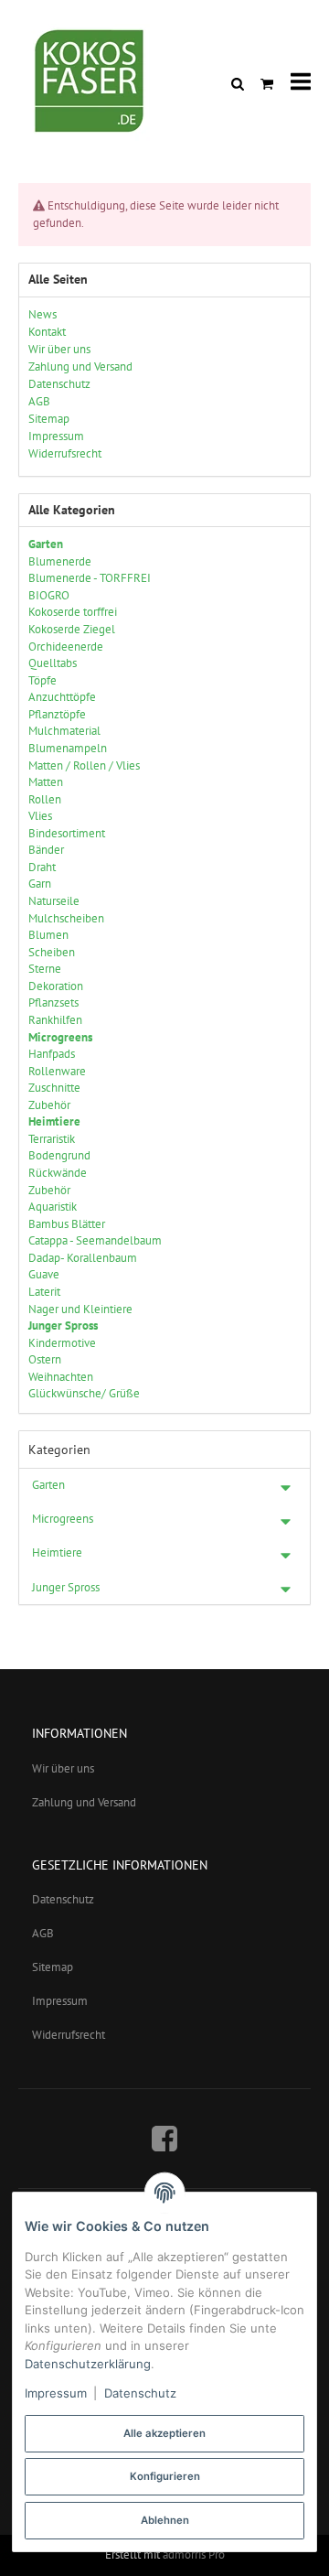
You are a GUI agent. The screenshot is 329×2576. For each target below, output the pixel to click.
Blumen (48, 935)
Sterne (45, 969)
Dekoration (56, 986)
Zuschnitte (54, 1088)
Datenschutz (63, 1899)
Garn (40, 884)
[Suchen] (238, 83)
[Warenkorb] (267, 83)
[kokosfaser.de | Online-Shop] (91, 82)
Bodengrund (59, 1155)
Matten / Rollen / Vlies (84, 765)
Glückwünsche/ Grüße (84, 1393)
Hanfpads (52, 1054)
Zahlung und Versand (84, 1802)
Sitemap (53, 1967)
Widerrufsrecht (69, 2035)
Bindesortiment (67, 833)
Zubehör (49, 1105)
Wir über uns (63, 1768)
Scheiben (52, 952)
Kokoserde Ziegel (72, 629)
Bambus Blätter (67, 1224)
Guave (44, 1274)
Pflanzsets (53, 1002)
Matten (46, 782)
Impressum (60, 2001)
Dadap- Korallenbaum (83, 1258)
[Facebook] (164, 2138)
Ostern (45, 1359)
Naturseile (54, 901)
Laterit (44, 1292)
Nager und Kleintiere (80, 1309)
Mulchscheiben (66, 918)
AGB (43, 1933)
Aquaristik (53, 1207)
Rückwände (58, 1173)
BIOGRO (49, 595)
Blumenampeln (68, 748)
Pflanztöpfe (57, 714)
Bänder (46, 850)
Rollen (45, 799)
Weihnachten (61, 1377)
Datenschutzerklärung (88, 2364)
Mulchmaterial (64, 731)
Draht (42, 867)
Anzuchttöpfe (62, 697)
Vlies (40, 816)
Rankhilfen (55, 1020)
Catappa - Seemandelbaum (95, 1240)
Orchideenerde (66, 647)
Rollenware (57, 1071)
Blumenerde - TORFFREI (90, 578)
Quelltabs (53, 663)
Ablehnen (165, 2520)
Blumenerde (60, 561)
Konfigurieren (165, 2476)
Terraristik (52, 1139)
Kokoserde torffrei (73, 612)
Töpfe (42, 680)
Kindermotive (62, 1343)
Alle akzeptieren (164, 2433)
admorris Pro (194, 2554)
